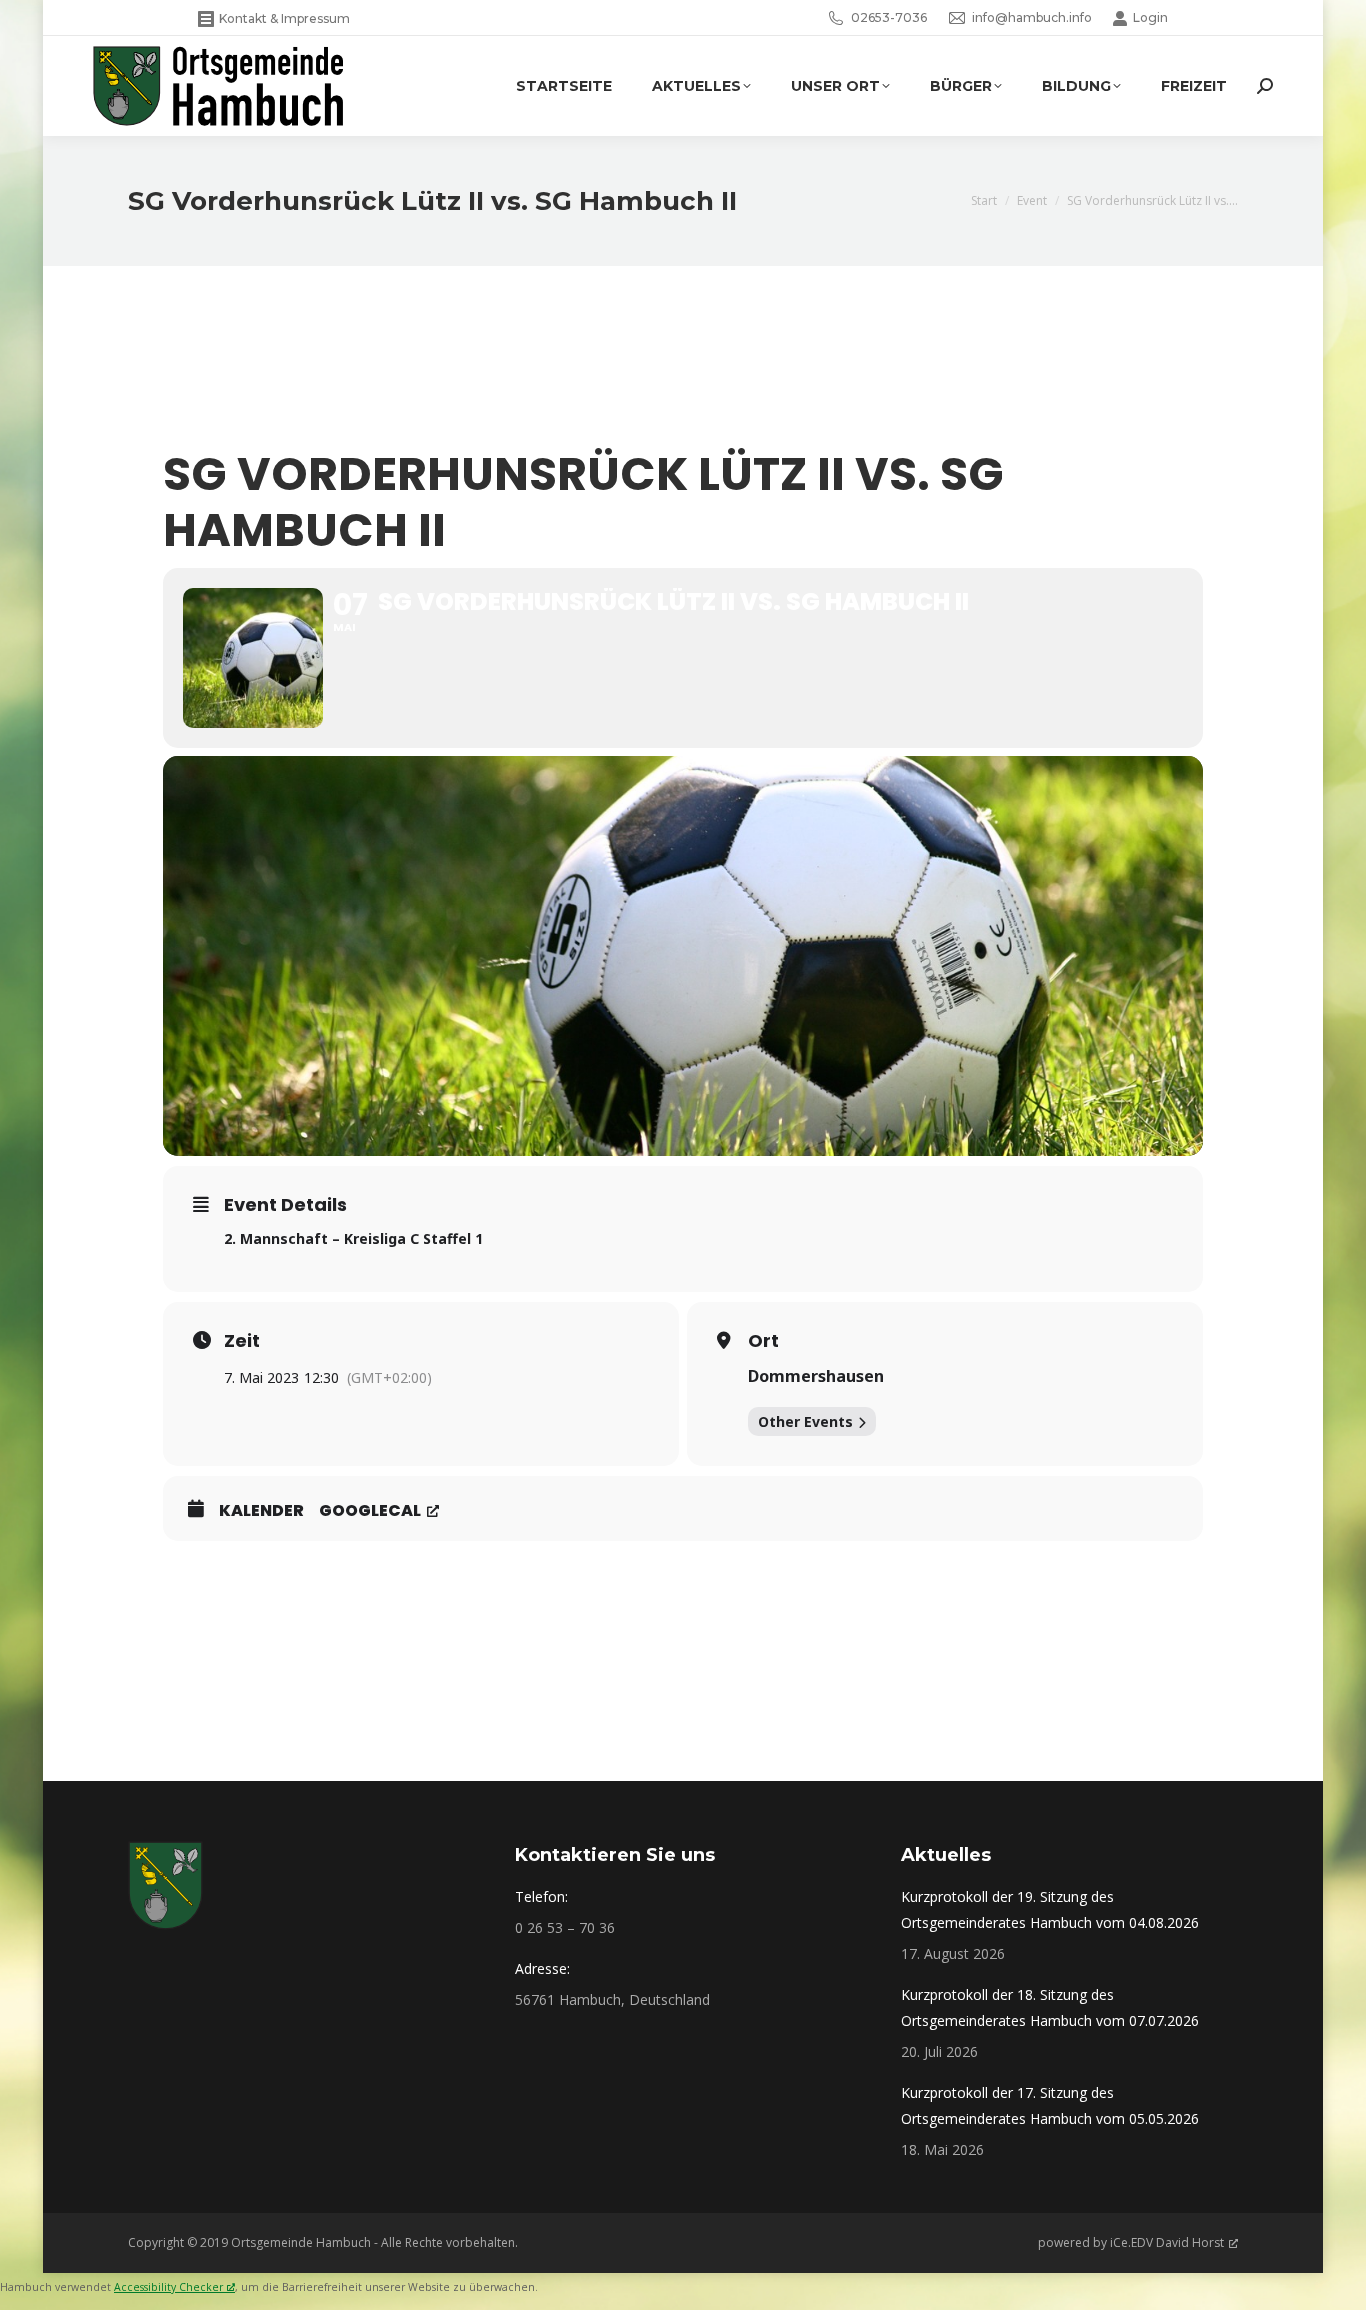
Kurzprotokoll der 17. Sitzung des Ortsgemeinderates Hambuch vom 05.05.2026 (1050, 2105)
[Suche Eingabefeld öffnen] (1265, 86)
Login (1150, 17)
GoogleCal (370, 1511)
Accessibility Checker (168, 2287)
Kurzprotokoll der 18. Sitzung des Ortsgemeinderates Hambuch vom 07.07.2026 (1050, 2007)
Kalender (261, 1511)
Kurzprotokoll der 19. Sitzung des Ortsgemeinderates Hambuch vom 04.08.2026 (1050, 1909)
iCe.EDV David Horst (1167, 2242)
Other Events (805, 1421)
